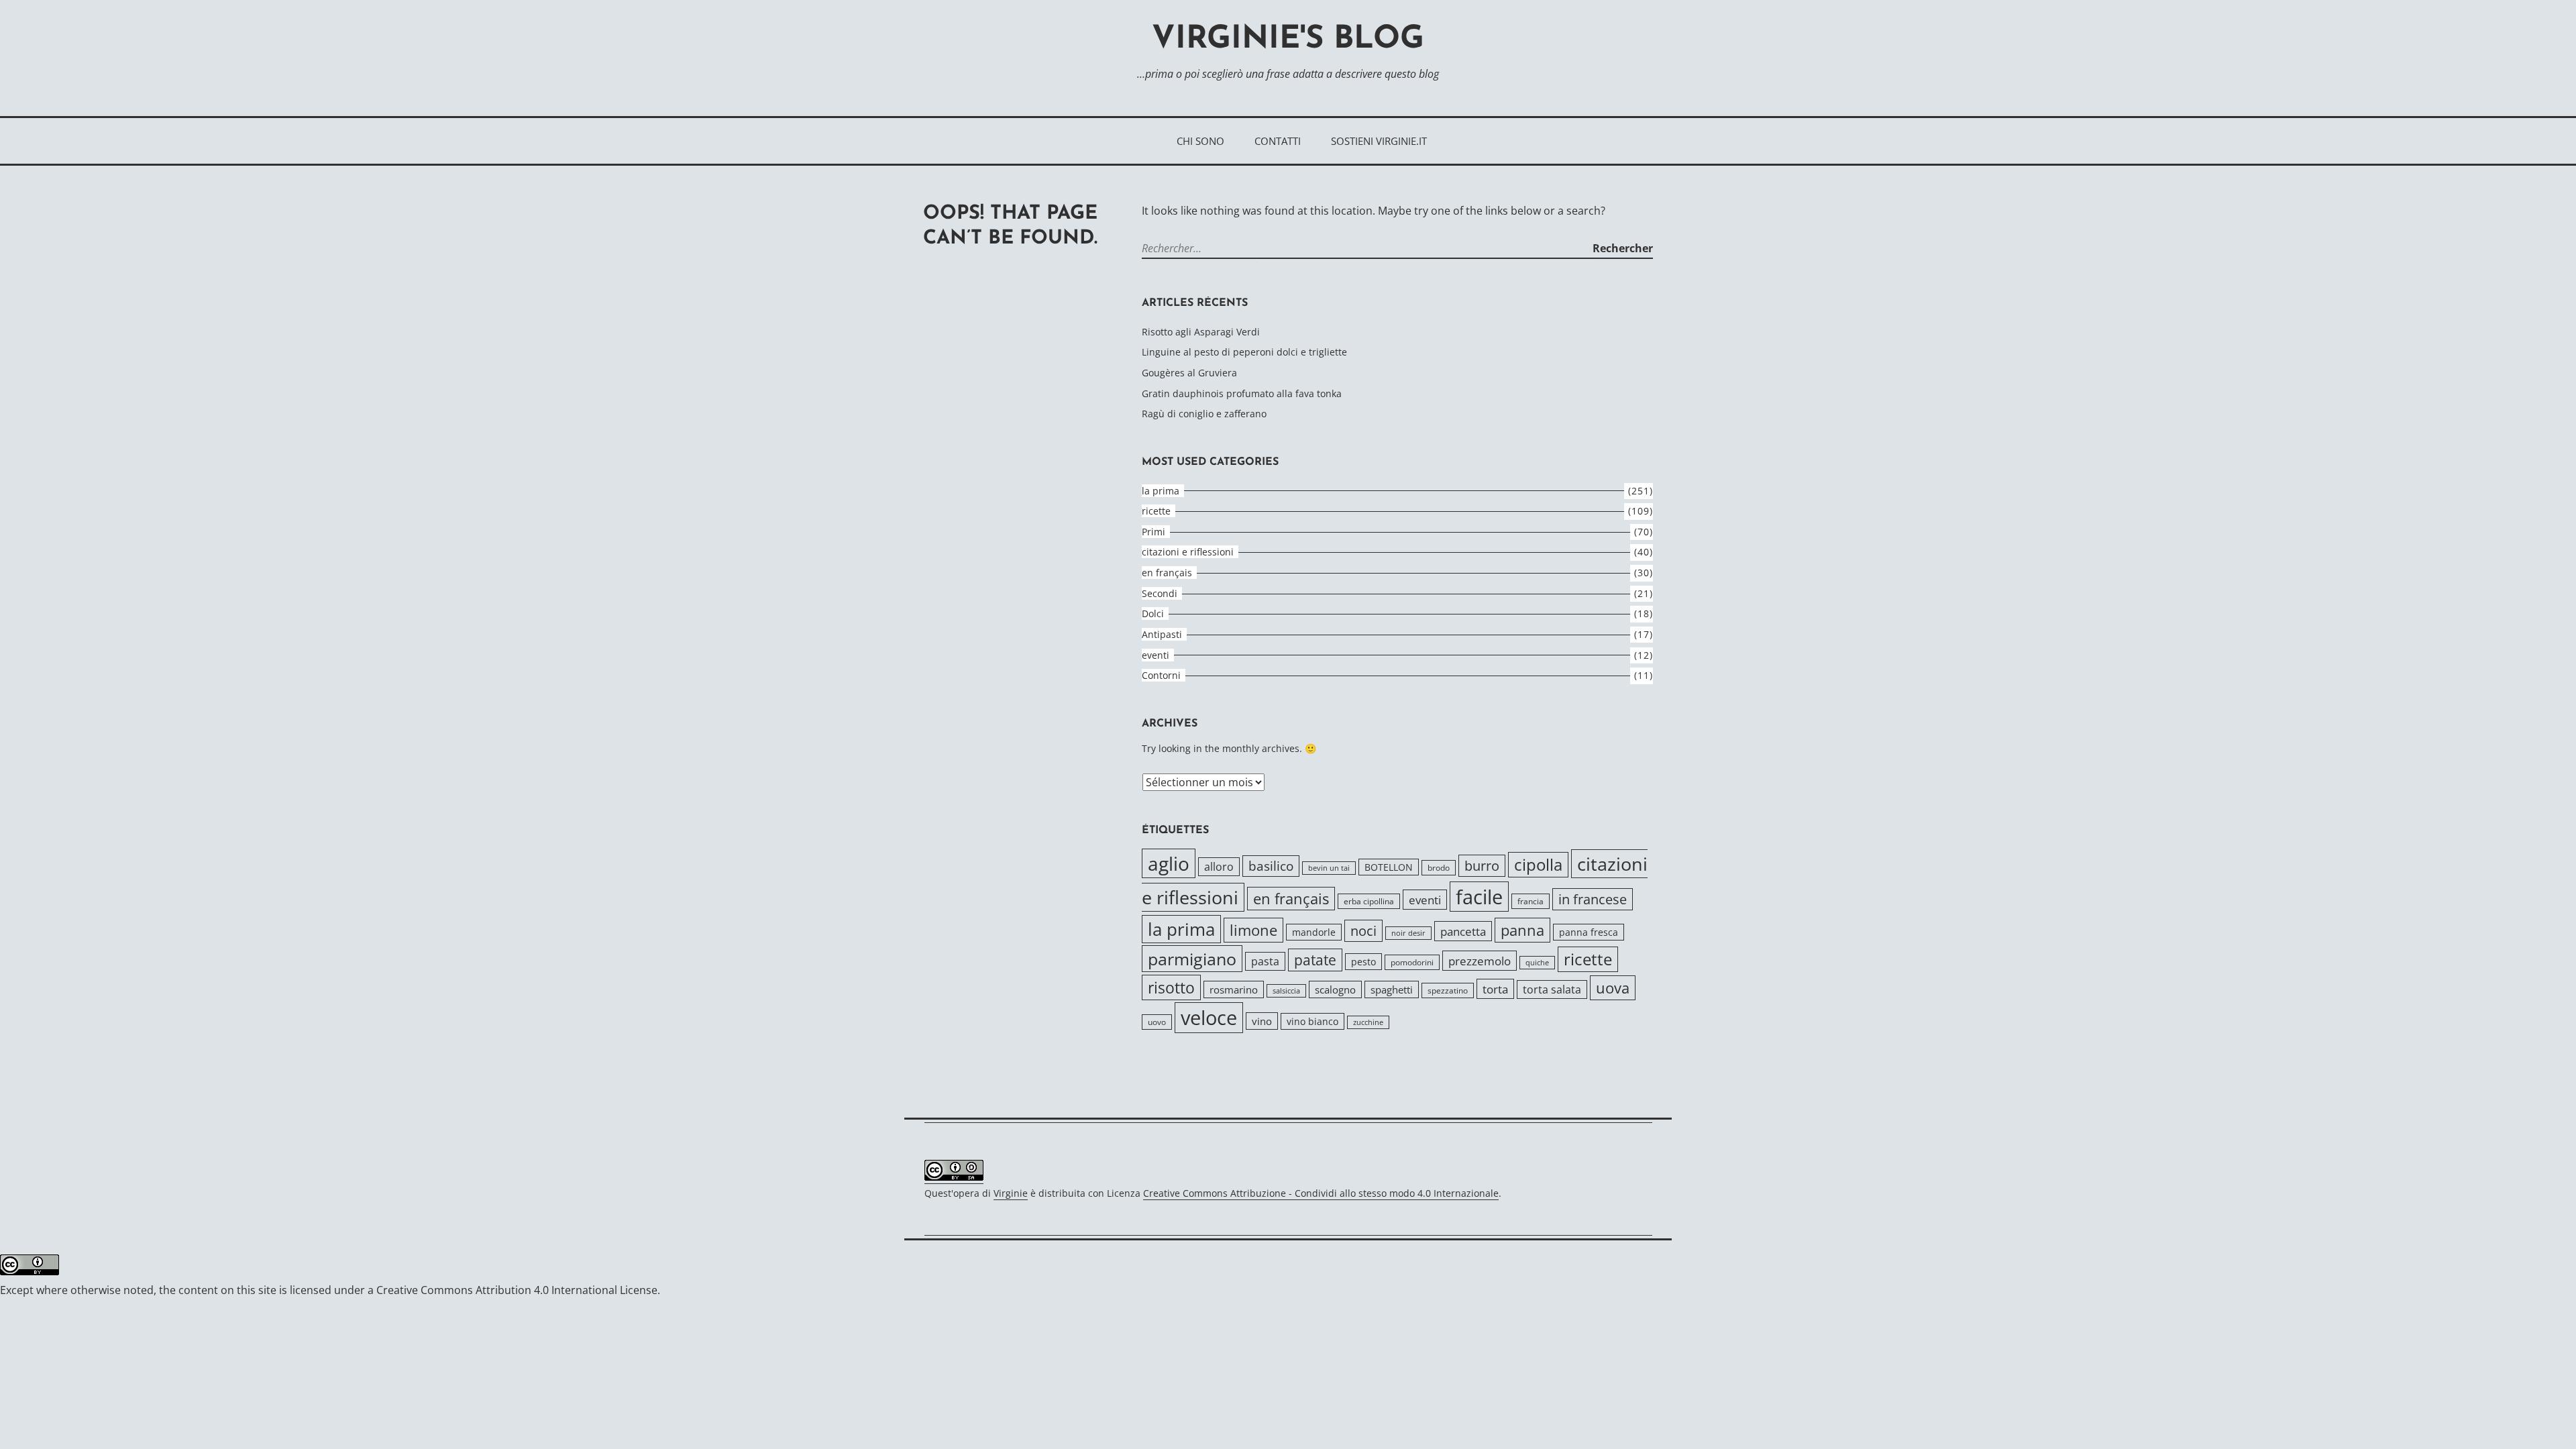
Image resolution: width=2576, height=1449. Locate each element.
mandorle (1314, 932)
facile (1479, 897)
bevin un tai (1329, 868)
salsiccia (1286, 991)
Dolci (1153, 613)
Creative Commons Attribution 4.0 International (497, 1290)
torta (1495, 989)
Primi (1153, 532)
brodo (1439, 868)
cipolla (1538, 865)
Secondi (1160, 593)
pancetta (1463, 931)
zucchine (1368, 1022)
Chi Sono (1200, 141)
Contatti (1278, 141)
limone (1253, 930)
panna (1522, 930)
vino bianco (1312, 1021)
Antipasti (1162, 634)
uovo (1157, 1022)
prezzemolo (1480, 961)
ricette (1156, 511)
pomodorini (1412, 962)
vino (1262, 1021)
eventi (1156, 655)
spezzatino (1448, 990)
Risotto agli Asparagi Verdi (1201, 332)
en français (1167, 573)
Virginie (1011, 1193)
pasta (1265, 961)
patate (1315, 960)
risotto (1171, 987)
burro (1482, 866)
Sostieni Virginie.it (1379, 141)
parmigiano (1192, 959)
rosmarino (1234, 989)
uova (1613, 988)
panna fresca (1589, 932)
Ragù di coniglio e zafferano (1204, 414)
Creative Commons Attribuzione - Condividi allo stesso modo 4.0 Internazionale (1321, 1193)
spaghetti (1392, 989)
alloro (1219, 867)
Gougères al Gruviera (1189, 373)
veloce (1209, 1018)
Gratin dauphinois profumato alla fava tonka (1242, 393)
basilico (1271, 866)
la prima (1161, 491)
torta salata (1552, 989)
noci (1363, 931)
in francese (1593, 899)
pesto (1363, 962)
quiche (1537, 963)
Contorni (1161, 675)
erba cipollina (1369, 901)
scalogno (1335, 989)
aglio (1169, 863)
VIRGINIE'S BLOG (1288, 40)
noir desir (1408, 933)
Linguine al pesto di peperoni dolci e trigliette (1244, 352)
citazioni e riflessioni (1188, 552)
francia (1531, 901)
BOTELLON (1389, 867)
